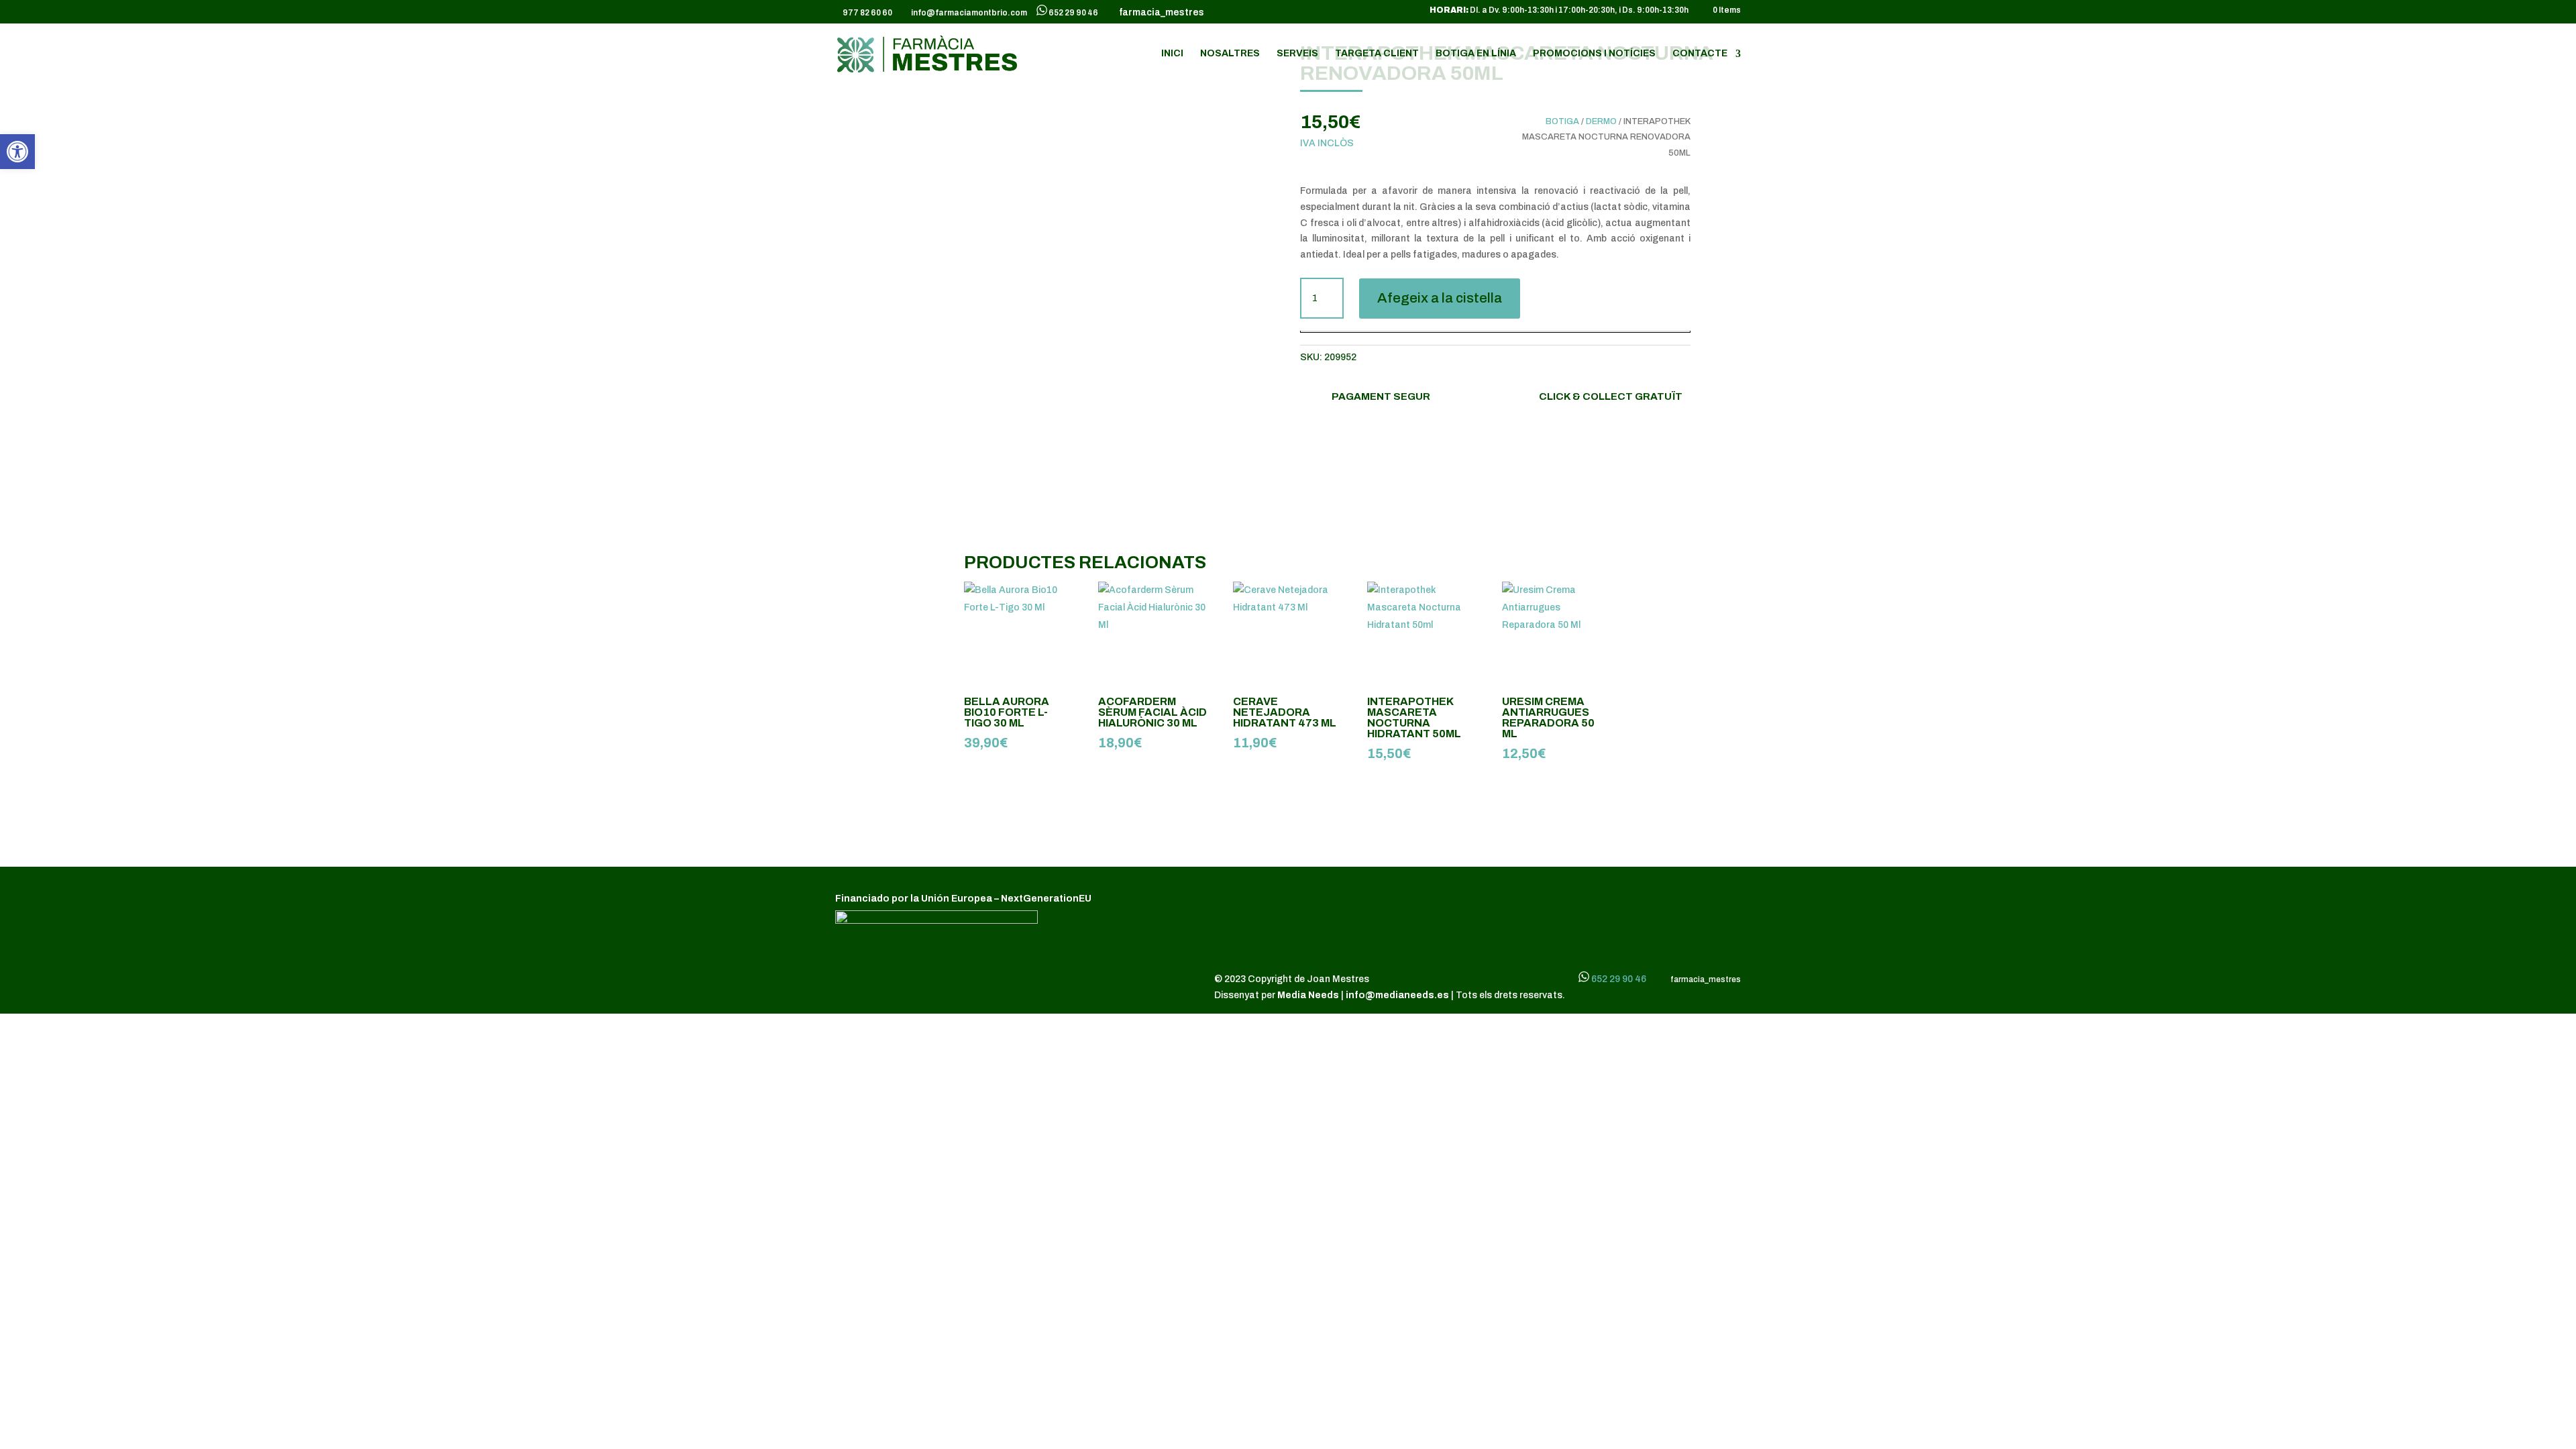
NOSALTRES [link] (1230, 54)
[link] (17, 152)
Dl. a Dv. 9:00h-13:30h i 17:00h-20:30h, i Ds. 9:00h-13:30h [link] (1559, 10)
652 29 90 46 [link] (1073, 13)
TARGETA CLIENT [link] (1377, 54)
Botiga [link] (1562, 121)
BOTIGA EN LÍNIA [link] (1476, 54)
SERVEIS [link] (1297, 54)
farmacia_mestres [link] (1160, 13)
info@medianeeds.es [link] (1397, 995)
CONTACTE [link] (1700, 54)
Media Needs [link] (1309, 995)
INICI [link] (1172, 54)
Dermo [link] (1601, 121)
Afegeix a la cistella (1440, 298)
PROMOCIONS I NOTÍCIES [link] (1594, 54)
